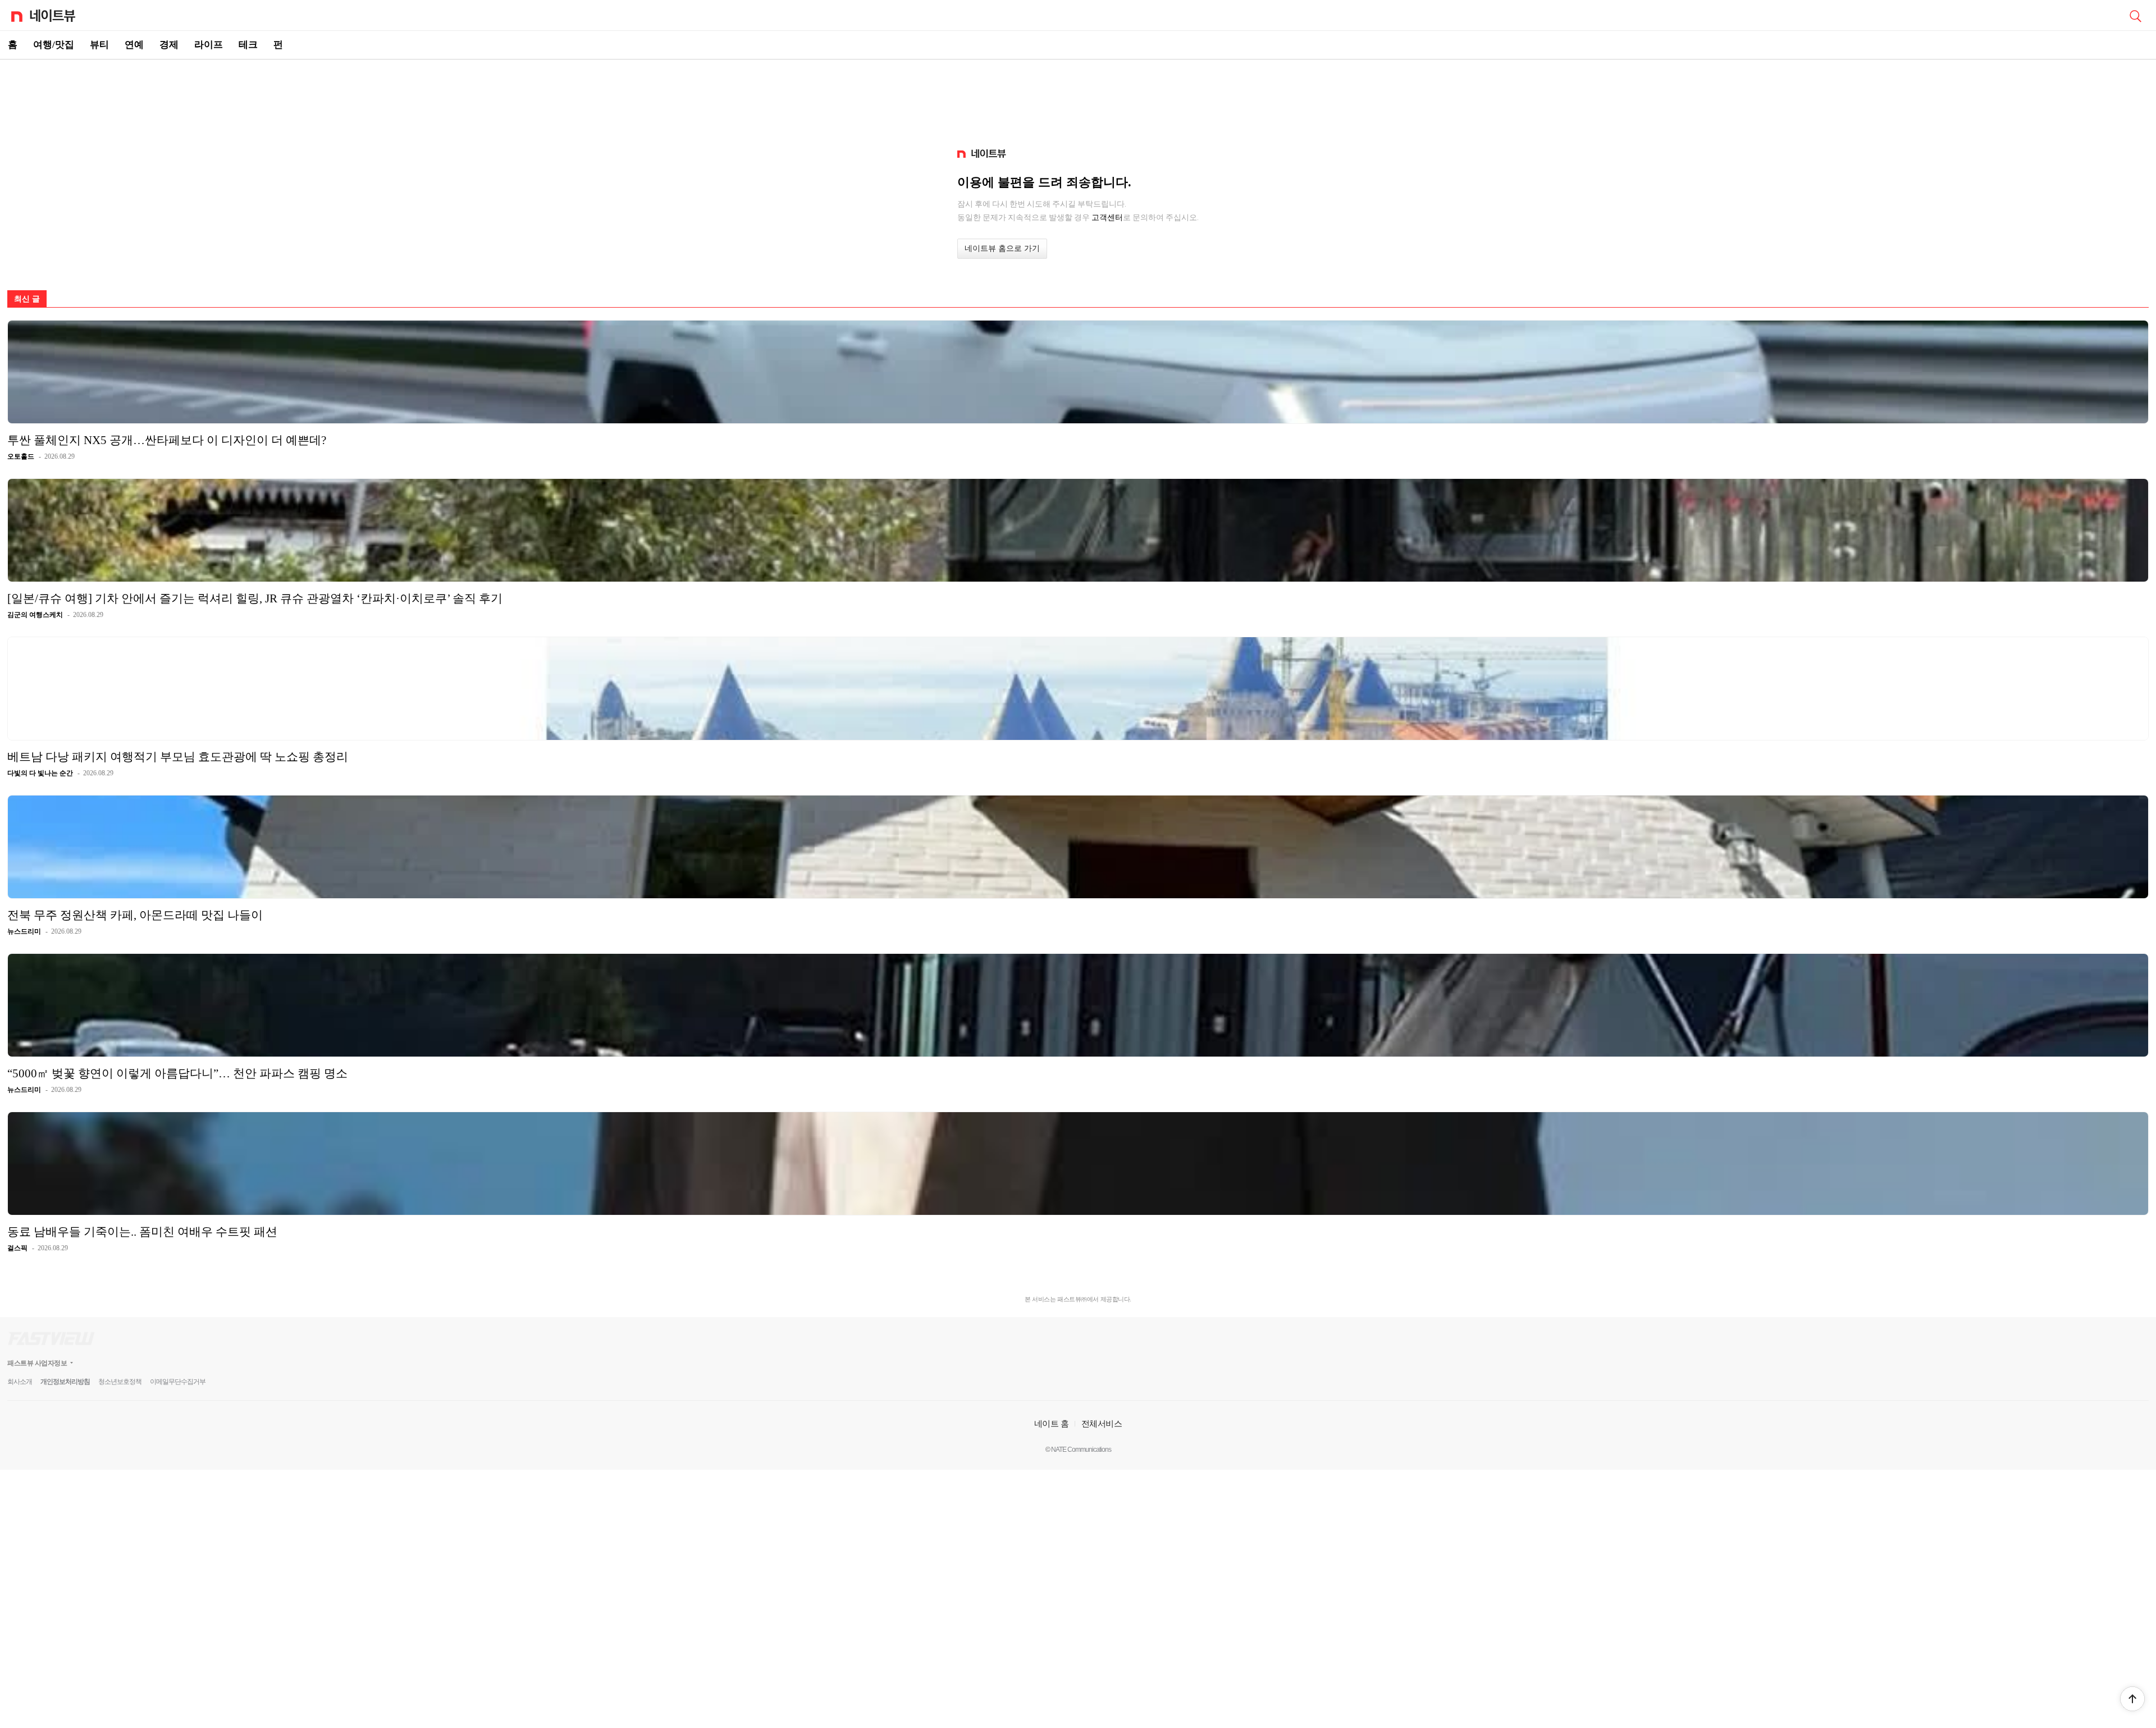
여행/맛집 (54, 45)
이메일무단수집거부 (178, 1382)
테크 (248, 45)
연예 (134, 45)
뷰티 (99, 45)
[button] (2132, 1699)
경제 (169, 45)
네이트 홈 (1052, 1423)
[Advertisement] (1078, 99)
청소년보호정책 (120, 1382)
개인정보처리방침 (65, 1382)
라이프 (209, 45)
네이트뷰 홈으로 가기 (1002, 248)
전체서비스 (1102, 1423)
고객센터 (1107, 217)
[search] (2135, 15)
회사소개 (20, 1382)
